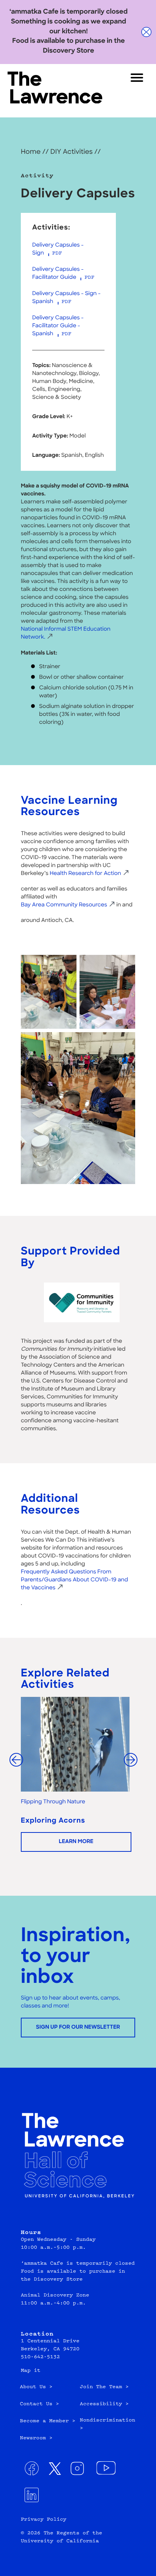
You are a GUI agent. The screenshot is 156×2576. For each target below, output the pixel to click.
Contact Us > (40, 2404)
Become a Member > (48, 2421)
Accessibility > (104, 2404)
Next (135, 1764)
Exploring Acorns (53, 1821)
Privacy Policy (44, 2520)
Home (31, 152)
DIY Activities (72, 152)
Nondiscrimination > (108, 2425)
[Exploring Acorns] (78, 1744)
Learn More (76, 1842)
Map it (31, 2371)
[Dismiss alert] (147, 32)
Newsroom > (36, 2439)
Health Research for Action (85, 874)
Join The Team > (104, 2387)
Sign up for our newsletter (78, 2027)
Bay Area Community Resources (64, 905)
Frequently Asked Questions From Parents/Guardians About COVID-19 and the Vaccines (74, 1580)
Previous (17, 1761)
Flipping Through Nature (53, 1802)
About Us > (36, 2387)
